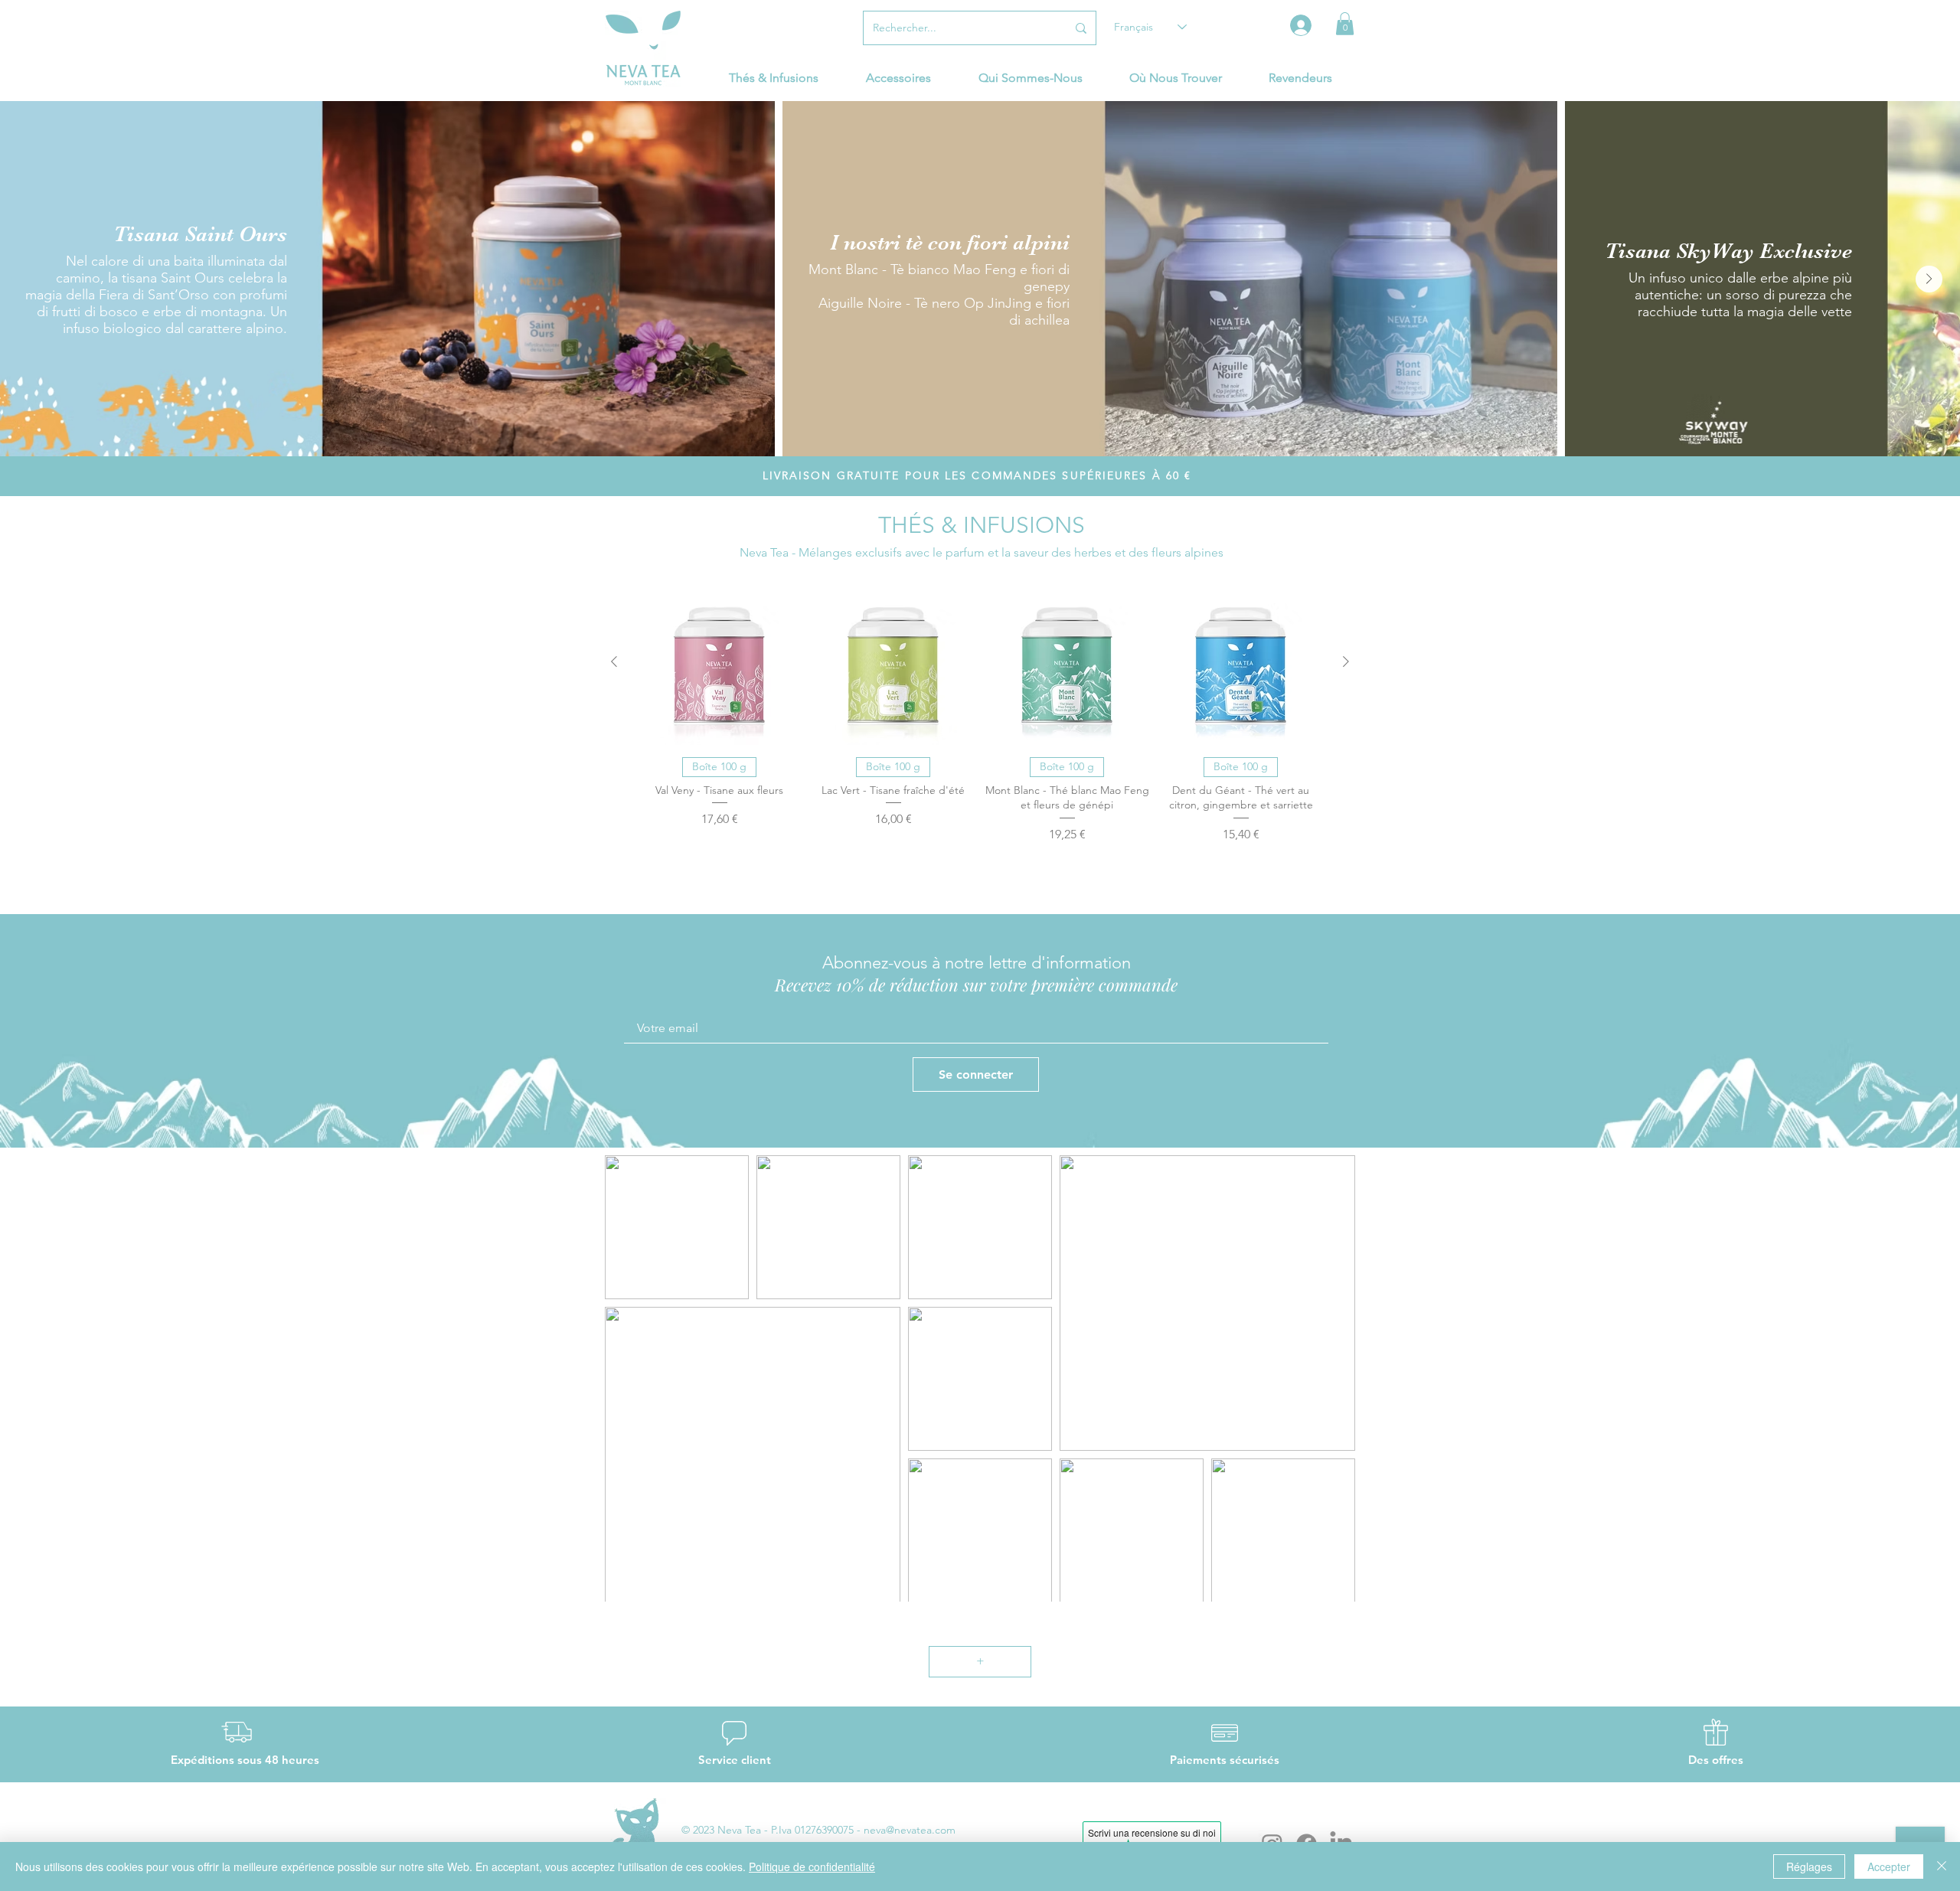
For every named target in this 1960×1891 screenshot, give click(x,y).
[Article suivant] (1346, 661)
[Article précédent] (614, 661)
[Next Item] (1929, 279)
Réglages (1809, 1867)
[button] (1345, 24)
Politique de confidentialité (812, 1867)
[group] (980, 738)
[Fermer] (1942, 1867)
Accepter (1889, 1867)
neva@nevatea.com (910, 1830)
